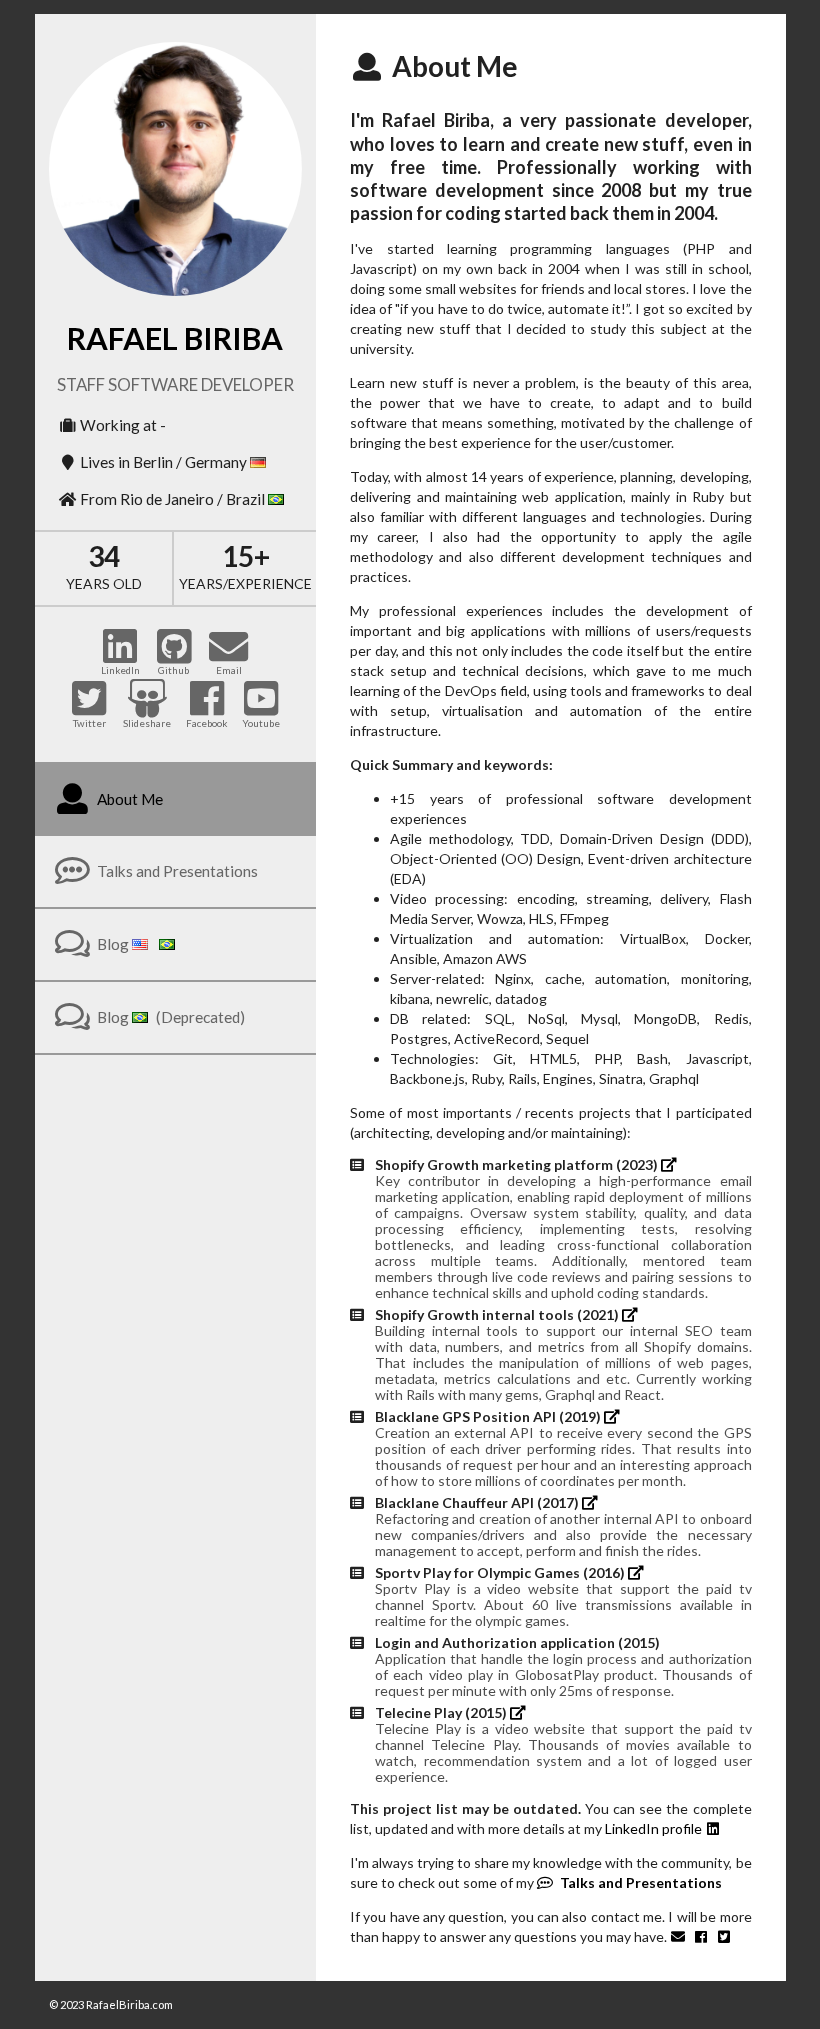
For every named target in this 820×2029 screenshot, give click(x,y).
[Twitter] (726, 1936)
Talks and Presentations (176, 871)
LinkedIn (120, 670)
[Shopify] (671, 1164)
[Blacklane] (614, 1416)
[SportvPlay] (638, 1572)
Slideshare (147, 722)
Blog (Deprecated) (169, 1017)
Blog (113, 944)
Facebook (206, 722)
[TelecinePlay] (518, 1712)
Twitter (89, 722)
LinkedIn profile (655, 1828)
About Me (128, 799)
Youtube (261, 722)
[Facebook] (703, 1936)
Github (173, 670)
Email (229, 670)
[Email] (680, 1936)
